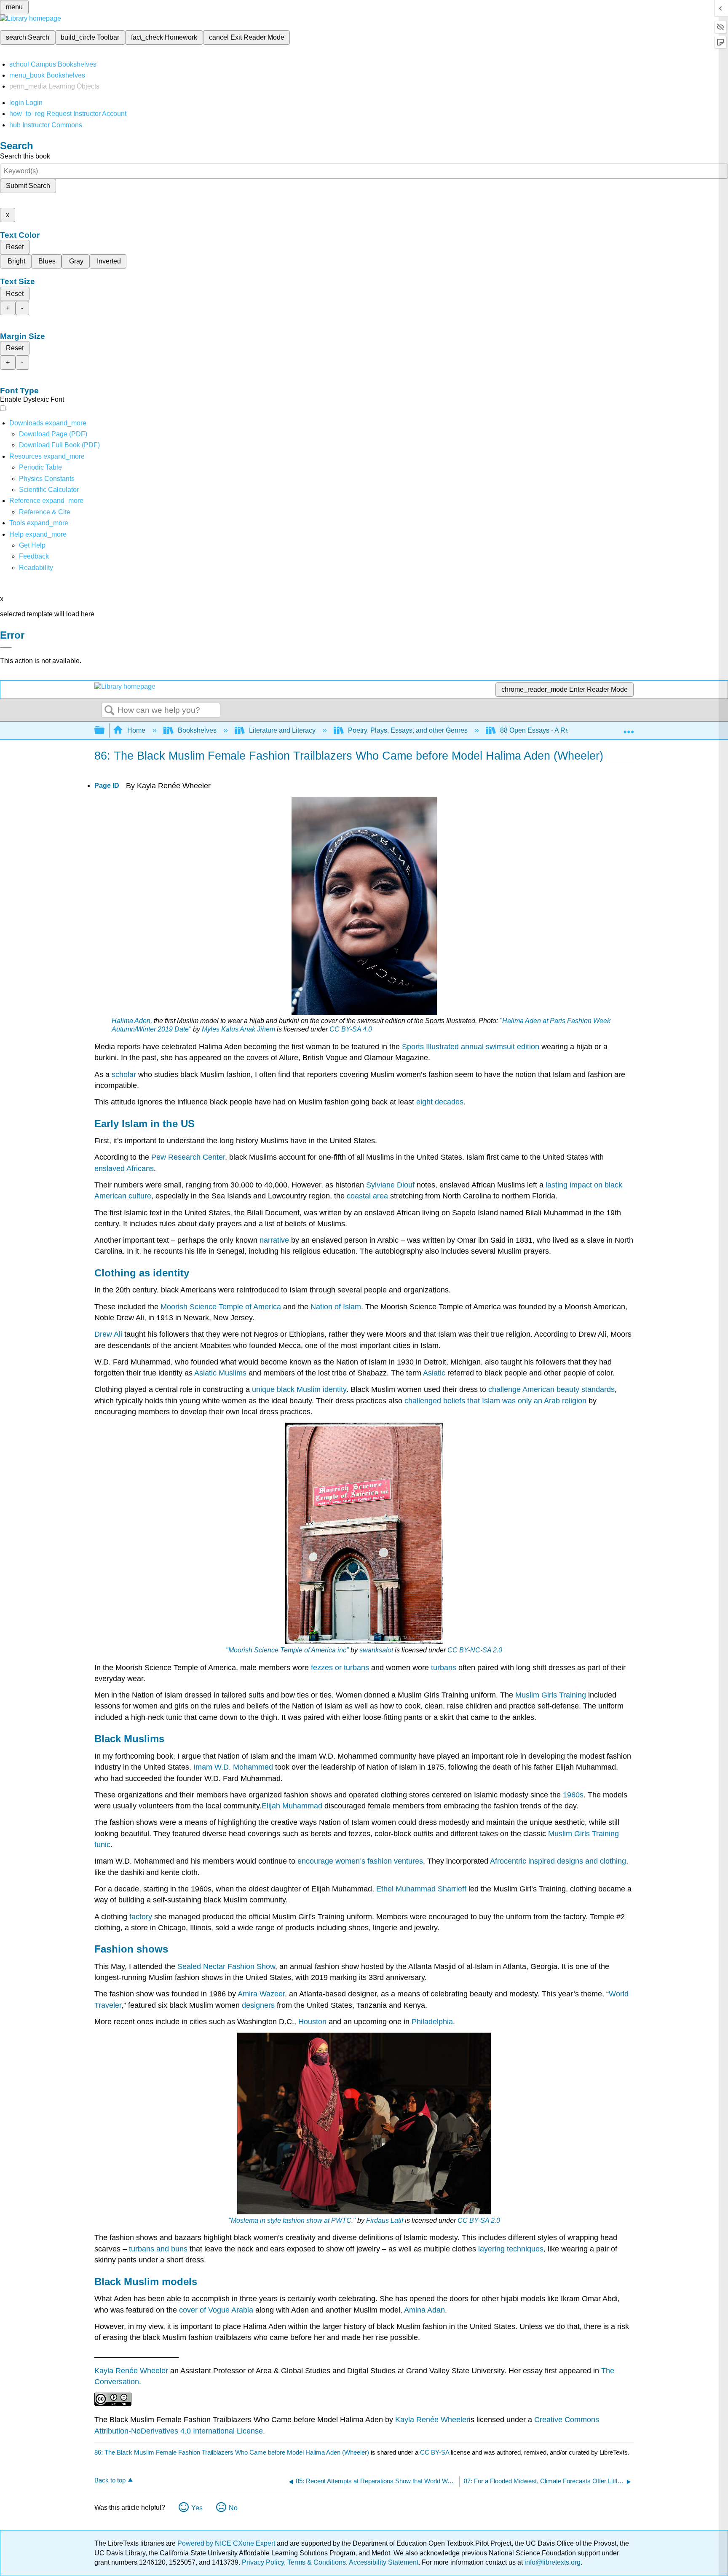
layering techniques (511, 2249)
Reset (15, 247)
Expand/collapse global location (629, 728)
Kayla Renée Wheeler (131, 2371)
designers (258, 2005)
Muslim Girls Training (551, 1695)
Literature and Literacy (282, 730)
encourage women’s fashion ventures (360, 1861)
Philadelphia (432, 2022)
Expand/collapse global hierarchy (105, 731)
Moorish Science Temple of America (221, 1307)
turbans (444, 1668)
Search (110, 711)
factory (141, 1917)
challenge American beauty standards (551, 1389)
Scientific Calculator (49, 490)
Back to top (110, 2480)
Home (136, 730)
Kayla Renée (418, 2420)
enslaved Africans (124, 1168)
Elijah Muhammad (292, 1806)
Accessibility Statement (384, 2562)
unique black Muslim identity (299, 1389)
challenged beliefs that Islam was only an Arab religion (495, 1401)
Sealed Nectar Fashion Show (226, 1966)
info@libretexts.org (552, 2562)
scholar (124, 1074)
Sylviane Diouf (390, 1185)
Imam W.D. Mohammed (233, 1767)
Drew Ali (108, 1334)
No (233, 2508)
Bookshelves (197, 730)
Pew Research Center (188, 1157)
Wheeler (455, 2420)
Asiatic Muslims (220, 1373)
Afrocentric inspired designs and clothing (558, 1861)
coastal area (367, 1196)
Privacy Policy (263, 2562)
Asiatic (434, 1373)
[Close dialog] (6, 647)
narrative (274, 1240)
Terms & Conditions (317, 2562)
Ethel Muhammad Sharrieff (421, 1889)
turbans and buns (158, 2249)
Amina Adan (424, 2310)
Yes (197, 2508)
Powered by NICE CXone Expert (227, 2543)
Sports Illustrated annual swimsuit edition (471, 1047)
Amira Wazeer (261, 1994)
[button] (34, 556)
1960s (573, 1795)
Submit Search (28, 186)
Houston (312, 2022)
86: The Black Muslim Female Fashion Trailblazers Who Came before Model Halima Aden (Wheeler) (232, 2452)
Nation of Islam (336, 1307)
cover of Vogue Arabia (216, 2310)
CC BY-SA (435, 2452)
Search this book (25, 156)
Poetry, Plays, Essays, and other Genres (408, 730)
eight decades (440, 1102)
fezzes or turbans (340, 1668)
